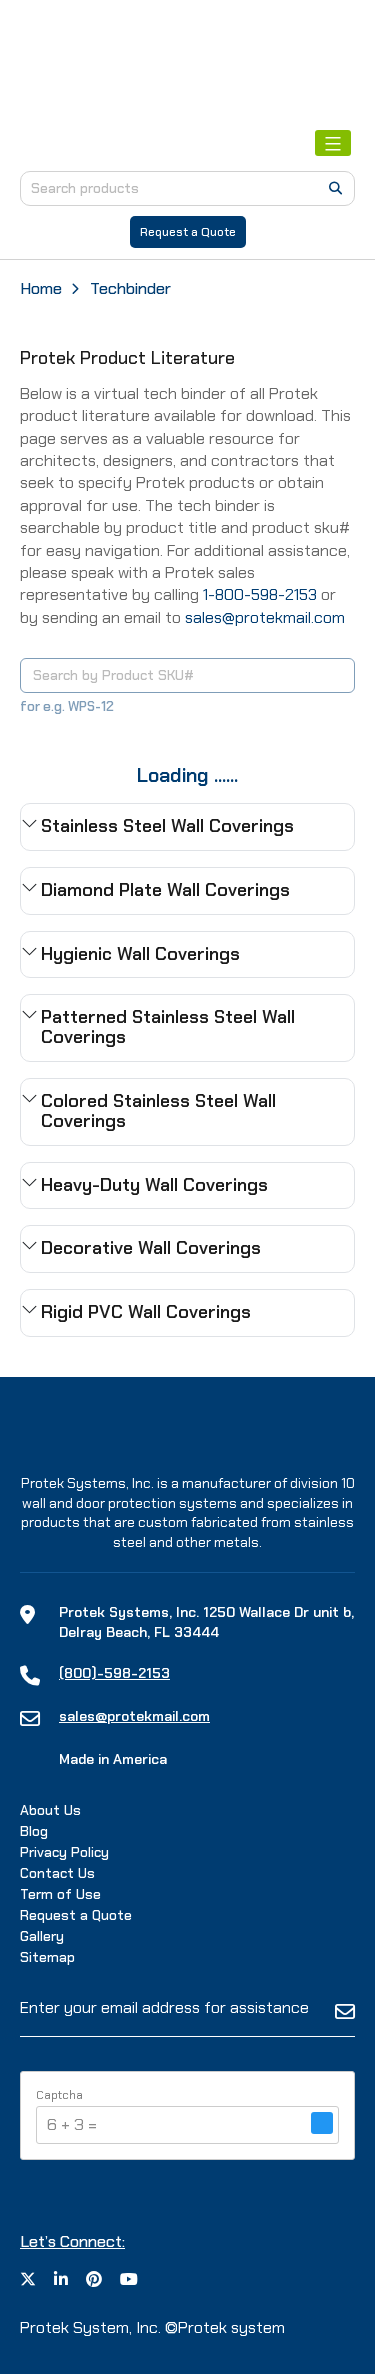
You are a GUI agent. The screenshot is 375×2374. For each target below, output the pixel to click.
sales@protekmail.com (265, 617)
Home (41, 288)
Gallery (42, 1936)
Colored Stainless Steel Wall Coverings (158, 1111)
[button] (322, 2125)
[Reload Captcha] (322, 2123)
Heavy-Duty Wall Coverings (154, 1185)
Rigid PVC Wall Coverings (146, 1312)
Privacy (64, 1852)
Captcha (59, 2095)
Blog (34, 1831)
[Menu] (333, 143)
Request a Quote (188, 232)
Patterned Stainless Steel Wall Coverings (168, 1027)
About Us (50, 1810)
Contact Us (57, 1873)
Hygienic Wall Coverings (140, 954)
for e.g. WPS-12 (67, 706)
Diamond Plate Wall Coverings (165, 890)
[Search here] (335, 188)
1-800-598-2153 (260, 594)
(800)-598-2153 (114, 1673)
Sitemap (47, 1957)
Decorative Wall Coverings (151, 1248)
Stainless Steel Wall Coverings (167, 826)
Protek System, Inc (89, 2327)
